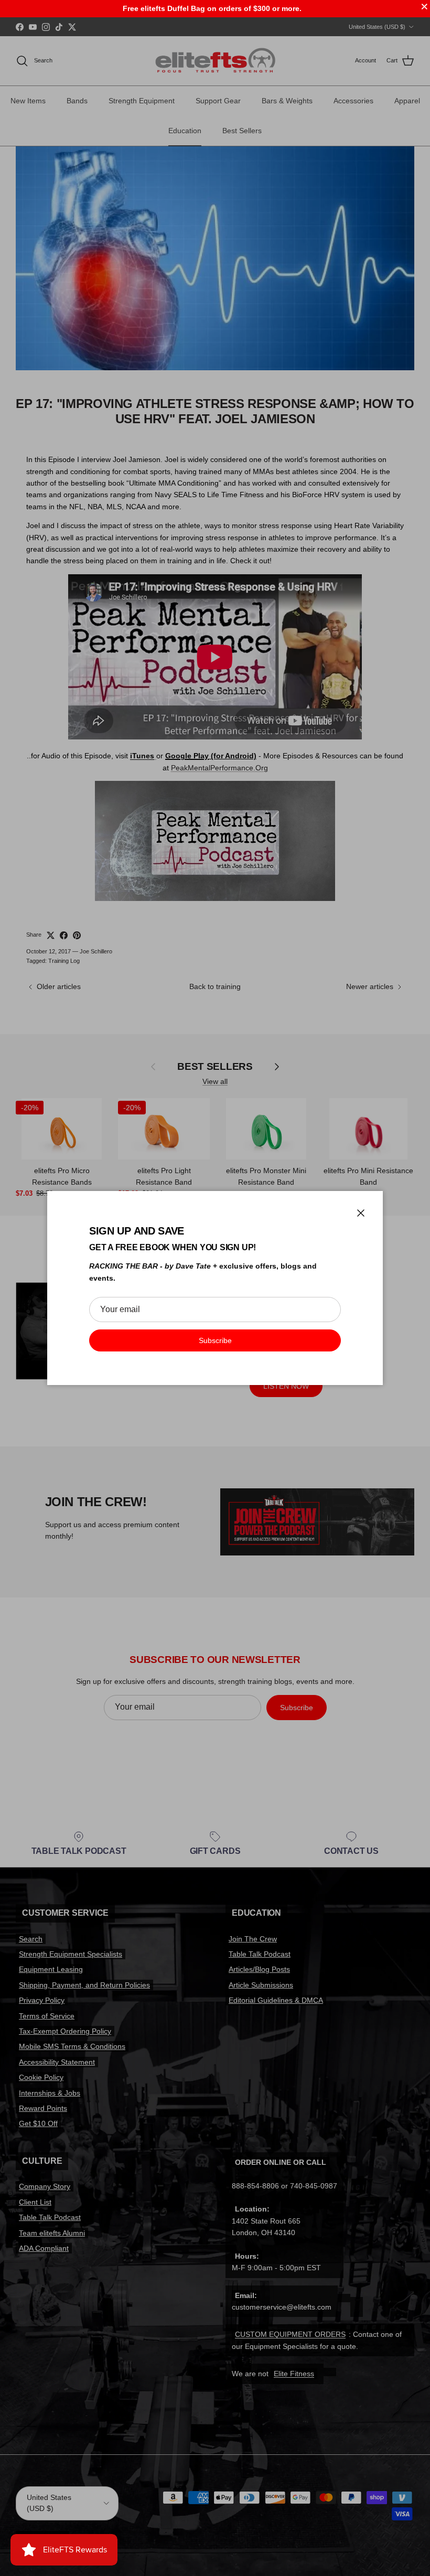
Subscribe (215, 1340)
